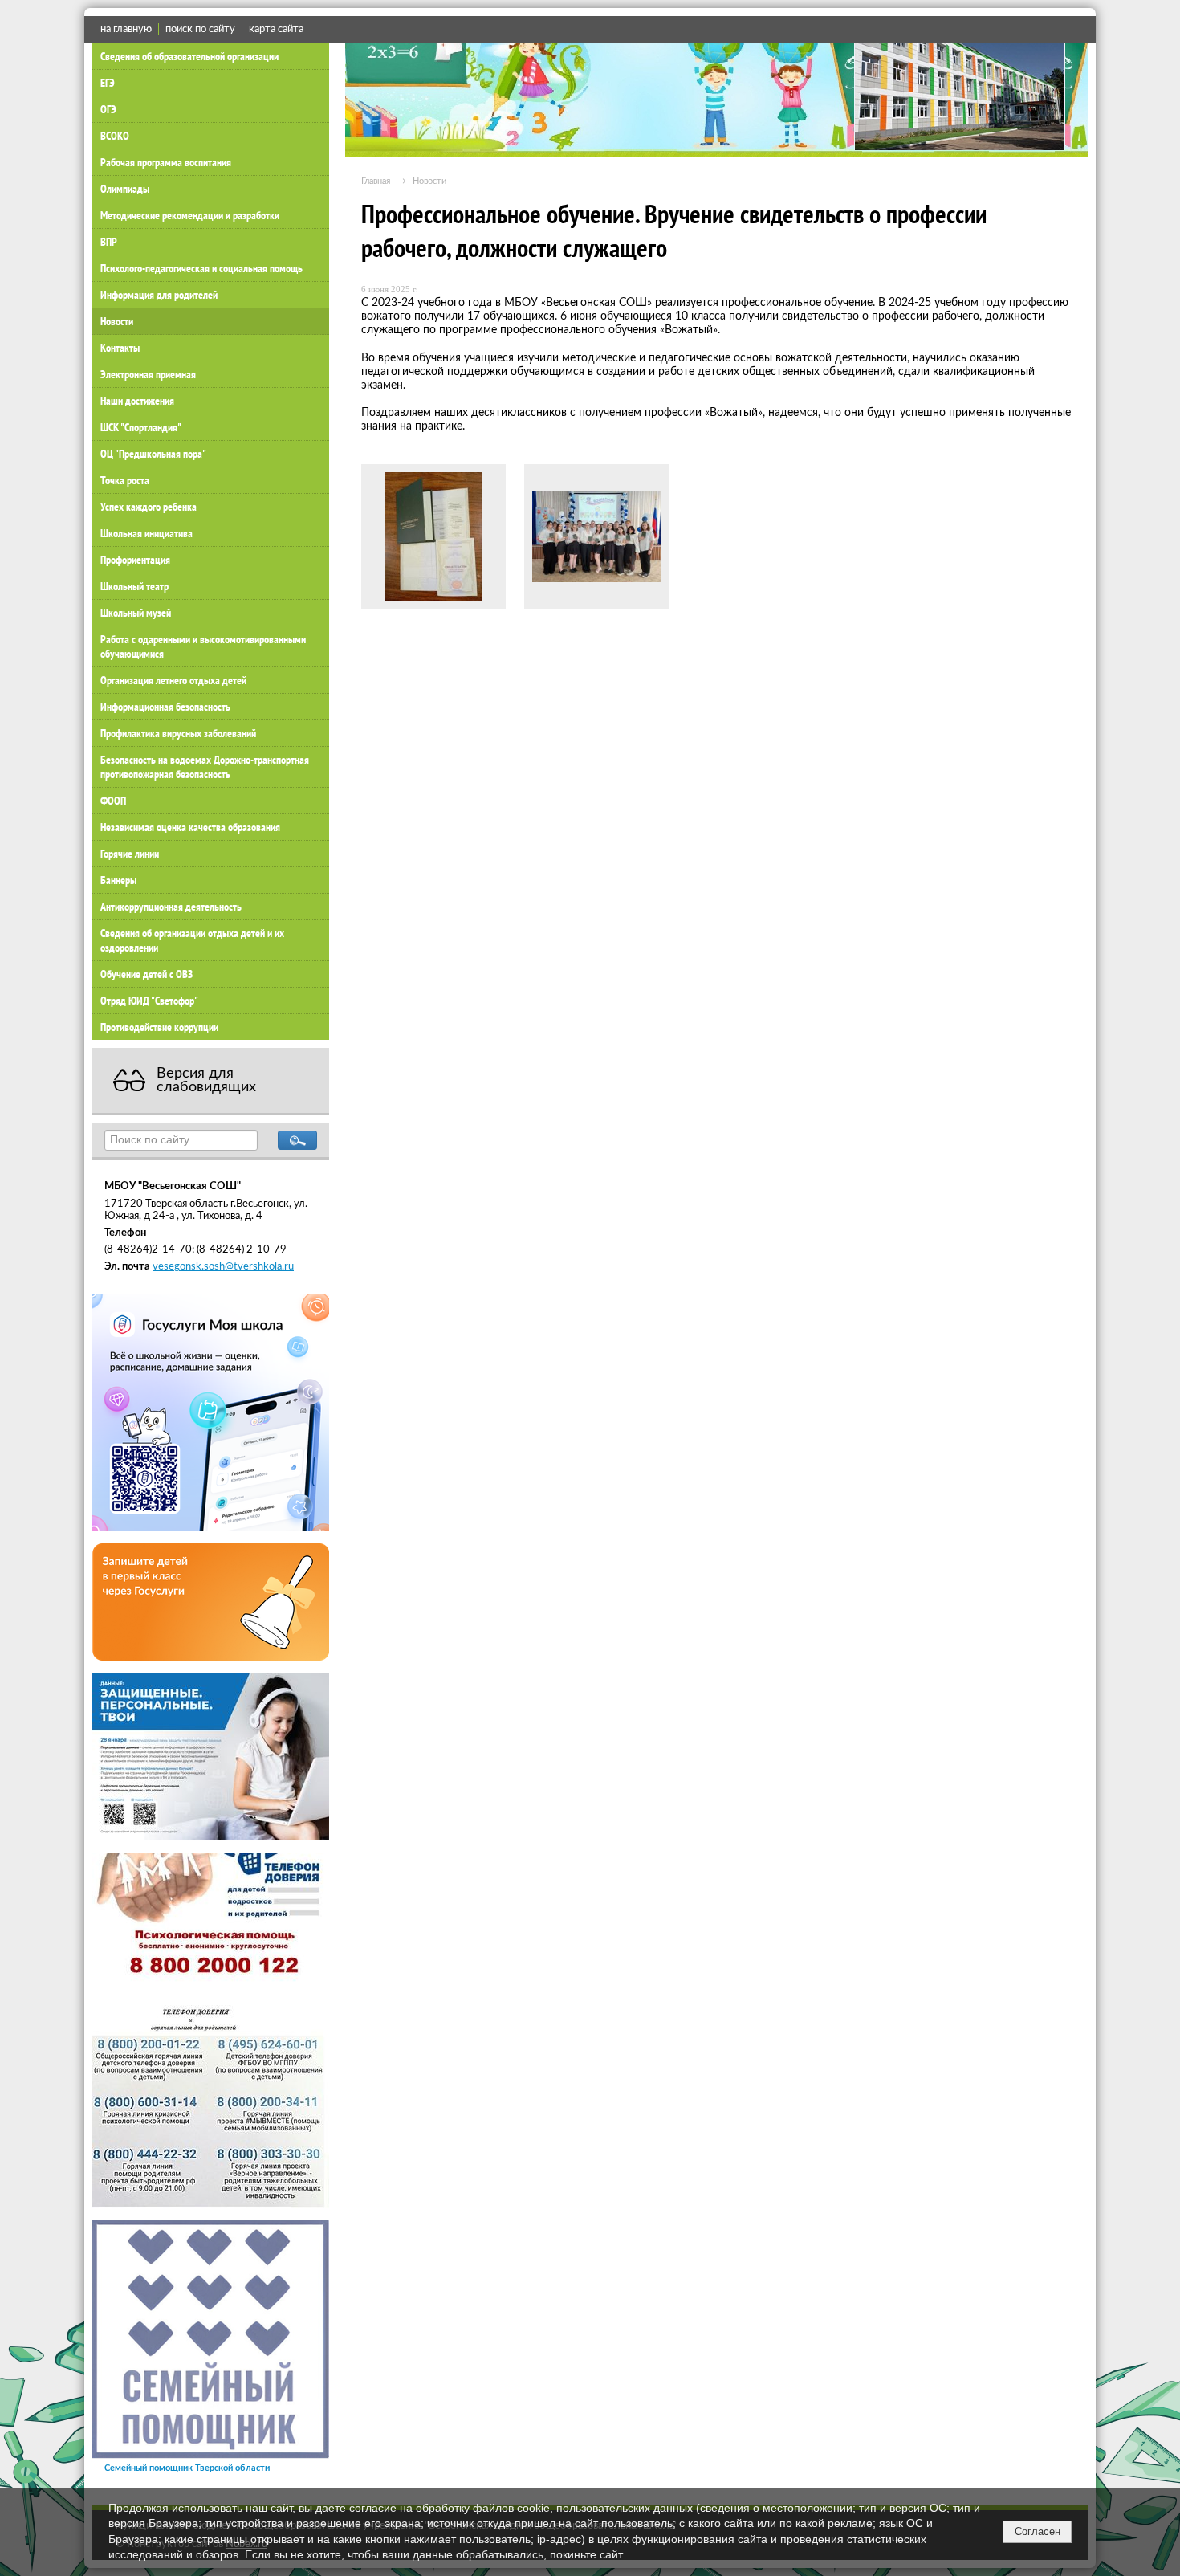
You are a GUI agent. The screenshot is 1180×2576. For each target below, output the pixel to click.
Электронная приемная (148, 374)
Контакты (120, 348)
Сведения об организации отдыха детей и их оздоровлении (192, 940)
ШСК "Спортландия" (141, 427)
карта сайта (276, 29)
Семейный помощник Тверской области (187, 2468)
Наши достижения (137, 401)
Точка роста (125, 480)
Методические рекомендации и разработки (190, 215)
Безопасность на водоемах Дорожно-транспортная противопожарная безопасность (205, 767)
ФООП (113, 801)
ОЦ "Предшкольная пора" (153, 454)
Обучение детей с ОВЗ (146, 974)
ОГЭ (108, 109)
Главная (376, 181)
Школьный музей (136, 613)
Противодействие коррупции (159, 1027)
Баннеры (118, 880)
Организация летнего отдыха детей (173, 680)
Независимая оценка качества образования (190, 827)
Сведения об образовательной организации (189, 56)
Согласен (1038, 2531)
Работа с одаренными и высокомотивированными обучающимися (203, 646)
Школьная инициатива (146, 533)
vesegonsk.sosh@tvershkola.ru (223, 1266)
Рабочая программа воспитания (166, 162)
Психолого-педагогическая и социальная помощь (201, 268)
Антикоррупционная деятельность (171, 907)
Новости (117, 321)
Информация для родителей (159, 295)
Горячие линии (130, 854)
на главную (126, 29)
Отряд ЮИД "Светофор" (149, 1001)
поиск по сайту (200, 29)
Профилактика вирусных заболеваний (178, 733)
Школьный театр (134, 586)
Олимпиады (125, 189)
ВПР (109, 242)
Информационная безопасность (165, 707)
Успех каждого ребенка (149, 507)
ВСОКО (115, 136)
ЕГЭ (108, 83)
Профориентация (135, 560)
